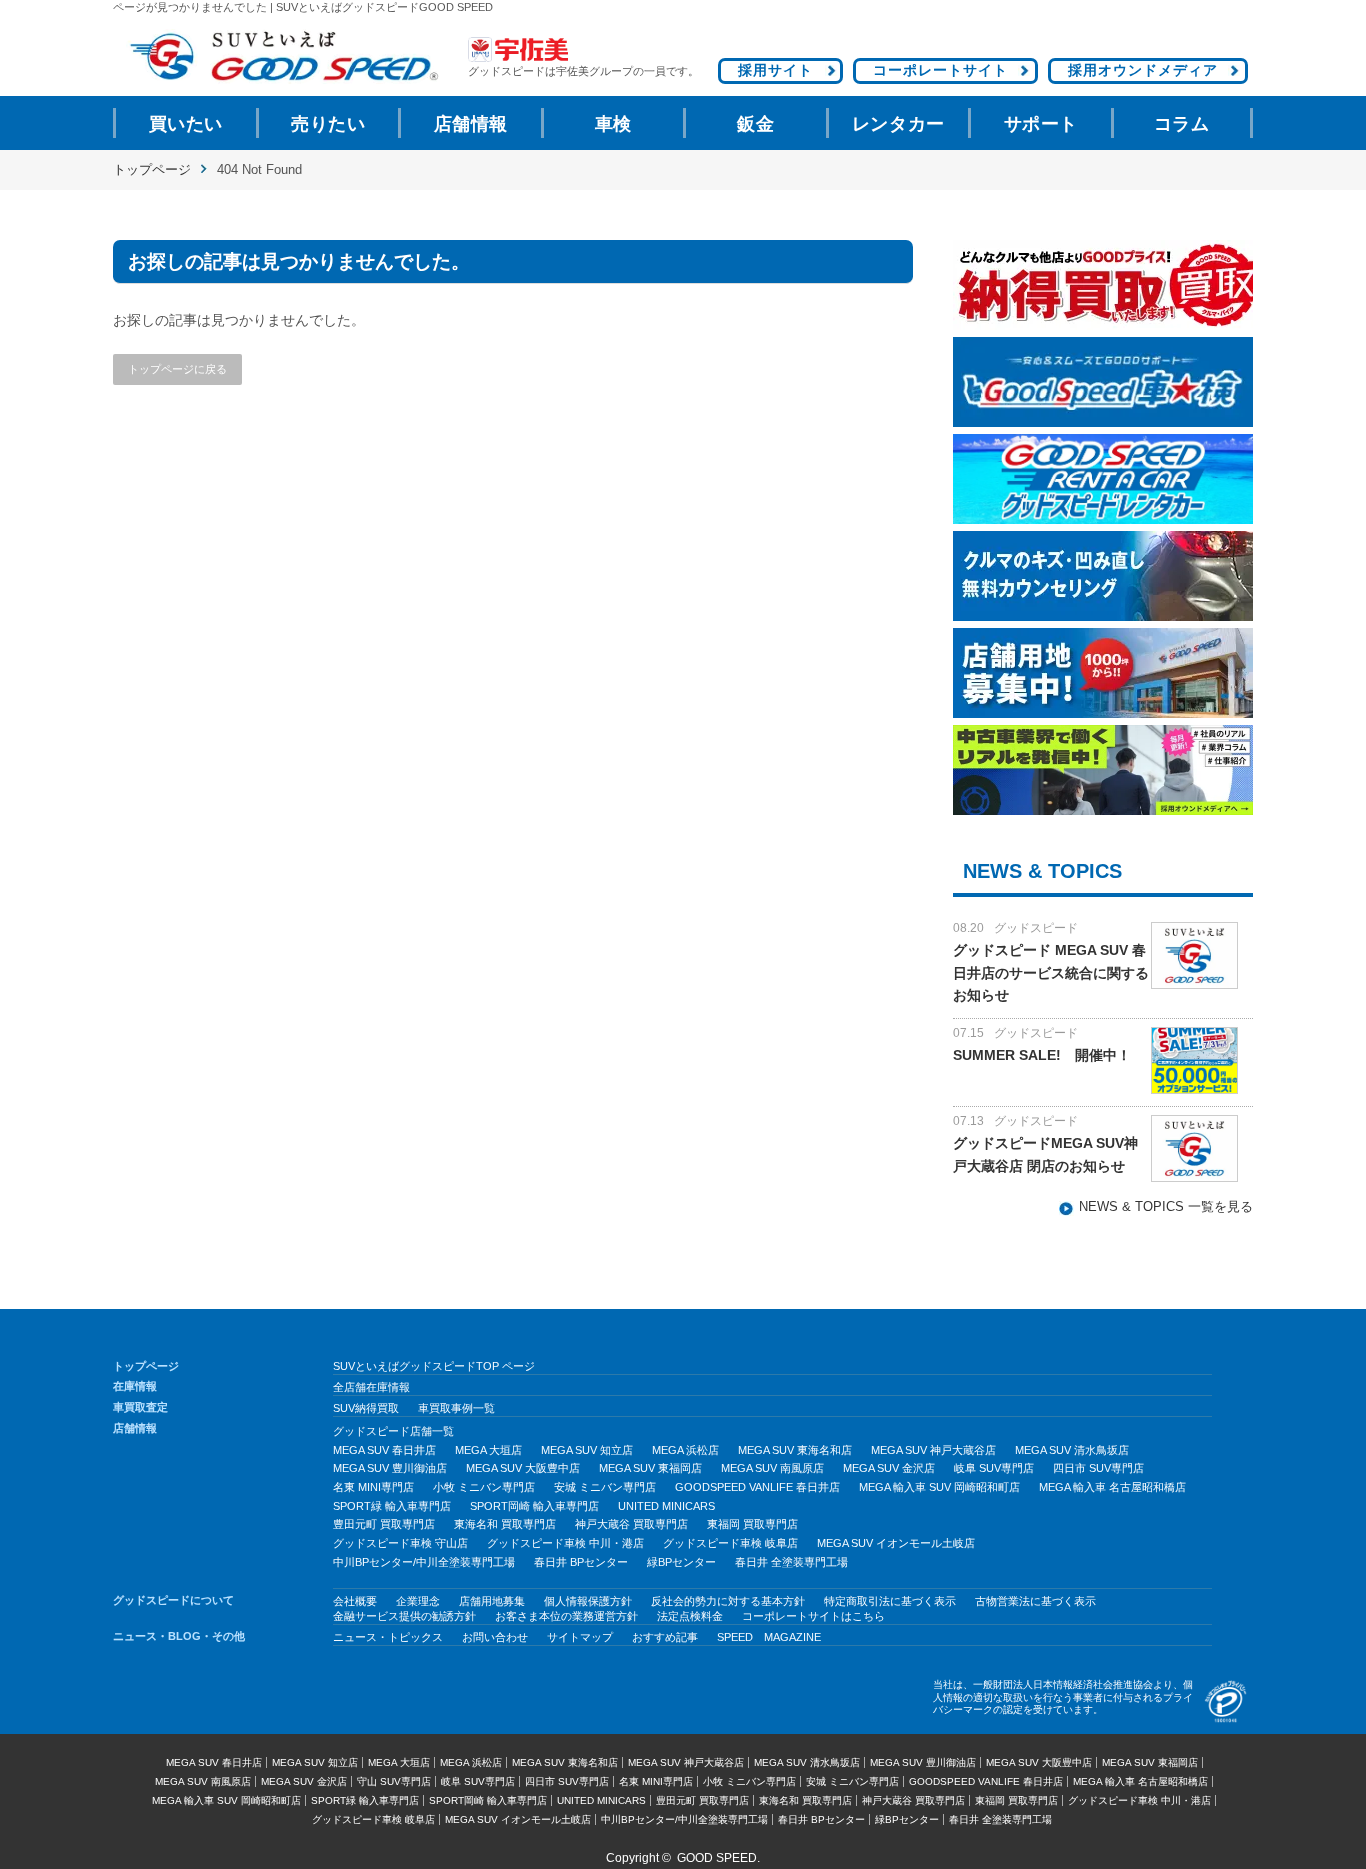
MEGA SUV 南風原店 (772, 1468)
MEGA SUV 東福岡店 (650, 1468)
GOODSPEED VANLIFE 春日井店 (757, 1487)
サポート (1041, 124)
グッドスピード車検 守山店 (400, 1543)
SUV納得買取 (366, 1408)
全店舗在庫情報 (371, 1387)
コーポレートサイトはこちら (813, 1616)
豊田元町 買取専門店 (384, 1524)
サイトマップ (580, 1637)
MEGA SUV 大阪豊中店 (523, 1468)
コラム (1182, 124)
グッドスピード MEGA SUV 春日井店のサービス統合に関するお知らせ (1051, 972)
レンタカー (898, 124)
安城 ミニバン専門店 (605, 1487)
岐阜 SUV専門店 (994, 1468)
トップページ (152, 169)
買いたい (186, 124)
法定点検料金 (690, 1616)
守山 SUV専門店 (394, 1781)
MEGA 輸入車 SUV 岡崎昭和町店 (939, 1487)
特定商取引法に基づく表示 (890, 1601)
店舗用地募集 (492, 1601)
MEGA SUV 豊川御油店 (390, 1468)
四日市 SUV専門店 (1098, 1468)
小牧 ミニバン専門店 (484, 1487)
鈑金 (755, 124)
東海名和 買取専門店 (505, 1524)
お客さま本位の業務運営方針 (566, 1616)
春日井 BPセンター (581, 1562)
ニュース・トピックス (388, 1637)
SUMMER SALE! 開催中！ (1042, 1055)
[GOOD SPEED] (283, 56)
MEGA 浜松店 (685, 1450)
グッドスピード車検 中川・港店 (565, 1543)
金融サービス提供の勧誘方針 (404, 1616)
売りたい (328, 124)
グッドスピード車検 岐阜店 (730, 1543)
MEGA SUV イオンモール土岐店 (896, 1543)
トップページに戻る (177, 369)
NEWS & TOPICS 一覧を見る (1166, 1207)
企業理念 (418, 1601)
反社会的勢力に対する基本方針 (728, 1601)
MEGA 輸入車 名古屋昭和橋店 (1112, 1487)
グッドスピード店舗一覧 (393, 1431)
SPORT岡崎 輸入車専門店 (534, 1506)
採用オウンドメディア (1143, 70)
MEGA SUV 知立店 (587, 1450)
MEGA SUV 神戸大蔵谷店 (933, 1450)
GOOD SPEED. (718, 1858)
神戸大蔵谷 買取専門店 (631, 1524)
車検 (613, 124)
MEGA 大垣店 (488, 1450)
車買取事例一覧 (456, 1408)
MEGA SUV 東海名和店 (795, 1450)
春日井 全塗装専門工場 (791, 1562)
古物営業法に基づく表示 (1035, 1601)
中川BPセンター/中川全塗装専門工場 (424, 1562)
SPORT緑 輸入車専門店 (392, 1506)
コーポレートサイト (940, 70)
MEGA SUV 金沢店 (889, 1468)
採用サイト (775, 70)
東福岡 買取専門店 (752, 1524)
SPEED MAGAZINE (769, 1637)
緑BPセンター (681, 1562)
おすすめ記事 (665, 1637)
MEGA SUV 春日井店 (384, 1450)
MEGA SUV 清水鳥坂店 (1072, 1450)
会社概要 (355, 1601)
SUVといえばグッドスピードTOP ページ (434, 1366)
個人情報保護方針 (588, 1601)
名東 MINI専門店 (373, 1487)
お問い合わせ (495, 1637)
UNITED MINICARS (666, 1506)
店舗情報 (471, 124)
